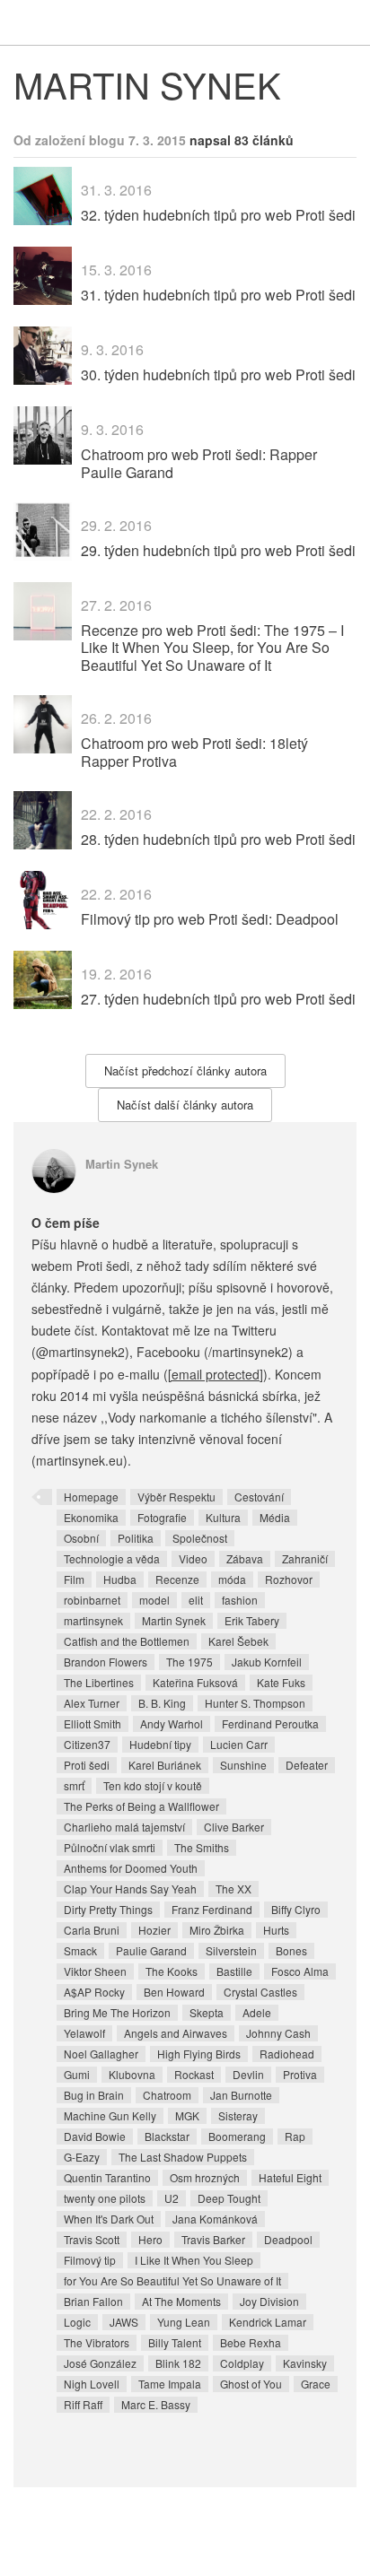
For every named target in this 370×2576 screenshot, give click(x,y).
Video (193, 1558)
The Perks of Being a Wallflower (141, 1806)
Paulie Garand (151, 1950)
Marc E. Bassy (156, 2404)
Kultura (223, 1517)
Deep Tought (229, 2198)
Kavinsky (305, 2363)
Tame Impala (170, 2384)
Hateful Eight (290, 2177)
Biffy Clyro (296, 1909)
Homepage (91, 1497)
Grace (316, 2384)
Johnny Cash (278, 2033)
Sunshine (243, 1765)
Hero (150, 2239)
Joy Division (269, 2301)
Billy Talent (175, 2342)
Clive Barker (234, 1827)
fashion (240, 1600)
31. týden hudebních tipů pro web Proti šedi (218, 295)
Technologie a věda (112, 1558)
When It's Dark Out (109, 2219)
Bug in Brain (94, 2095)
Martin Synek (122, 1164)
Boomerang (237, 2136)
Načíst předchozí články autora (185, 1070)
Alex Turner (92, 1703)
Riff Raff (83, 2404)
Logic (77, 2322)
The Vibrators (97, 2342)
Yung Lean (184, 2322)
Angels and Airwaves (176, 2033)
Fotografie (162, 1517)
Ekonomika (91, 1517)
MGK (187, 2115)
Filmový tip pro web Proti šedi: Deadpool (210, 919)
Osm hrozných (205, 2177)
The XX (233, 1888)
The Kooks (172, 1971)
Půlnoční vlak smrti (110, 1847)
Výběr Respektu (176, 1497)
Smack (80, 1950)
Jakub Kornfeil (267, 1662)
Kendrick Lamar (268, 2322)
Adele (257, 2012)
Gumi (77, 2074)
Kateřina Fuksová (195, 1682)
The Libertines (99, 1682)
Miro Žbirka (217, 1930)
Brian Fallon (93, 2301)
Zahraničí (305, 1558)
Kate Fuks (281, 1682)
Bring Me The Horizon (117, 2012)
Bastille (234, 1971)
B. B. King (162, 1703)
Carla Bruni (92, 1930)
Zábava (245, 1558)
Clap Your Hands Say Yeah (130, 1888)
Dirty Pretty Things (108, 1909)
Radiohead (287, 2054)
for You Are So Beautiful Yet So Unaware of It (172, 2280)
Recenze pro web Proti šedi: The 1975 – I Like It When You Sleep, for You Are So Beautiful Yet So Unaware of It (212, 647)
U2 (172, 2198)
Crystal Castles (260, 1992)
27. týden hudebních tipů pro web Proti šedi (218, 999)
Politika (136, 1538)
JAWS (124, 2322)
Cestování (259, 1497)
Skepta (207, 2012)
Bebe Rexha (251, 2342)
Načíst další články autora (185, 1105)
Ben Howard (174, 1992)
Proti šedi (87, 1765)
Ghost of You (251, 2384)
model (154, 1600)
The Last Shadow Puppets (183, 2157)
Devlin (248, 2074)
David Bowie (95, 2136)
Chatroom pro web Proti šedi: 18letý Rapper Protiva (194, 752)
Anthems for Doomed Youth (131, 1868)
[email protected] (216, 1374)
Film (74, 1579)
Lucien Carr (239, 1744)
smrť (74, 1785)
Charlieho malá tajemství (124, 1827)
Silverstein (231, 1950)
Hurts (276, 1930)
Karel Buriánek (165, 1765)
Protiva (300, 2074)
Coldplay (242, 2363)
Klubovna (132, 2074)
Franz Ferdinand (212, 1909)
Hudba (120, 1579)
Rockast (194, 2074)
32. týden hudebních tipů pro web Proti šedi (218, 215)
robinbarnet (92, 1600)
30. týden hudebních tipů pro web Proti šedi (218, 374)
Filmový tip (90, 2260)
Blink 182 (178, 2363)
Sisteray (238, 2115)
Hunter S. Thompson (255, 1703)
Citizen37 (87, 1744)
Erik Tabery (252, 1620)
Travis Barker (213, 2239)
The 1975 (189, 1662)
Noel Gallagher (101, 2054)
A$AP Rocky (94, 1992)
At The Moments (181, 2301)
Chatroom (167, 2095)
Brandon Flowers (106, 1662)
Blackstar (167, 2136)
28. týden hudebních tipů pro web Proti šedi (218, 839)
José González (100, 2363)
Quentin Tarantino (107, 2177)
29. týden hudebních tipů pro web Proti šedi (218, 550)
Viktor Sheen (95, 1971)
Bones (291, 1950)
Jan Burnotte (241, 2095)
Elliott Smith (92, 1723)
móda (232, 1579)
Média (275, 1517)
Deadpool (288, 2239)
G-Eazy (82, 2157)
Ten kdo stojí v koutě (153, 1785)
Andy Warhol (172, 1723)
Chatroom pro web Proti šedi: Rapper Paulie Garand (199, 463)
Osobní (81, 1538)
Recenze (177, 1579)
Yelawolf (84, 2033)
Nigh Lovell (92, 2384)
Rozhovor (289, 1579)
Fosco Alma (300, 1971)
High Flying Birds (199, 2054)
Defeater (307, 1765)
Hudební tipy (160, 1744)
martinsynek (93, 1620)
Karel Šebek (238, 1641)
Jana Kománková (215, 2219)
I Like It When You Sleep (194, 2260)
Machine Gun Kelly (110, 2115)
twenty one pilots (105, 2198)
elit (196, 1600)
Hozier (154, 1930)
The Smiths (202, 1847)
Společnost (200, 1538)
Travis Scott (92, 2239)
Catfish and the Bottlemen (127, 1641)
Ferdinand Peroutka (270, 1723)
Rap (295, 2136)
